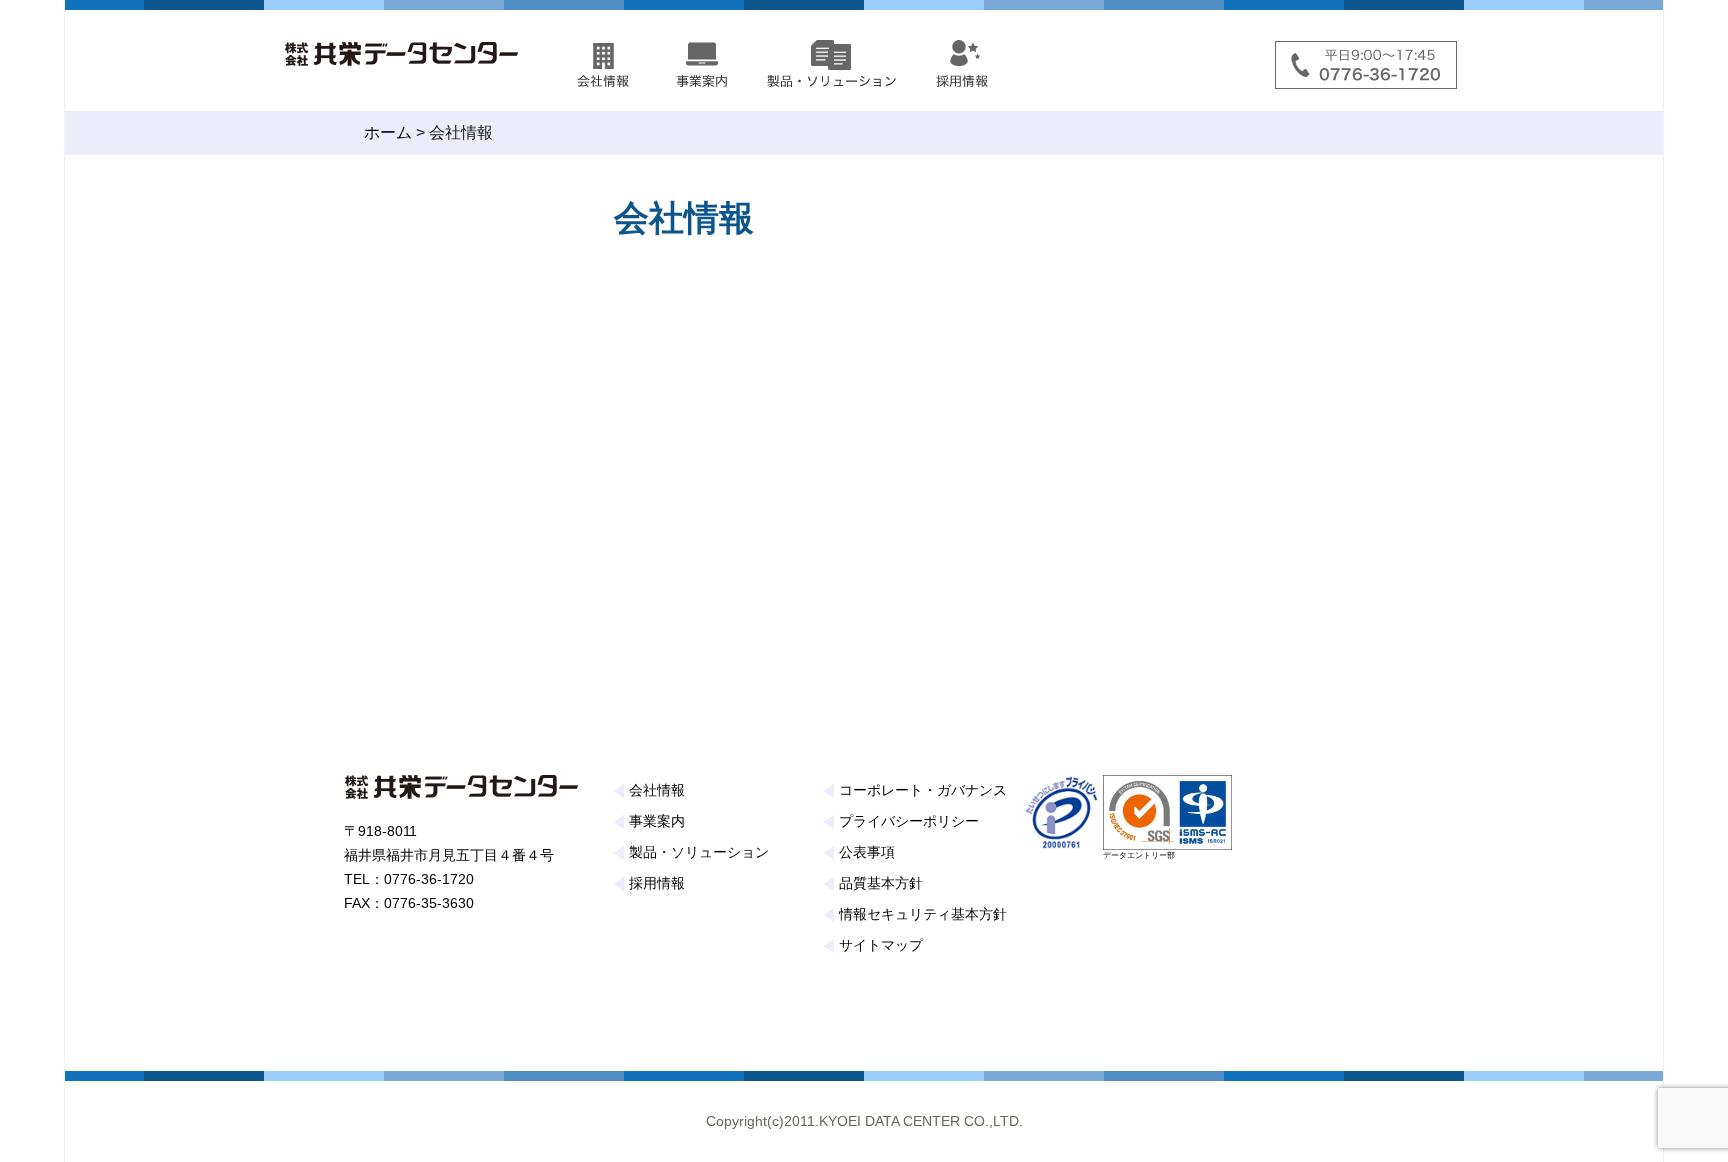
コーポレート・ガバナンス (923, 790)
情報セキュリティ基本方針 (923, 914)
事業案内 (657, 821)
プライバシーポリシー (909, 821)
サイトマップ (881, 945)
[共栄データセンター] (414, 50)
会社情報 (657, 790)
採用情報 (657, 883)
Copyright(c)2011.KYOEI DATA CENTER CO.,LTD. (864, 1121)
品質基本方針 (881, 883)
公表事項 (867, 852)
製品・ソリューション (699, 852)
